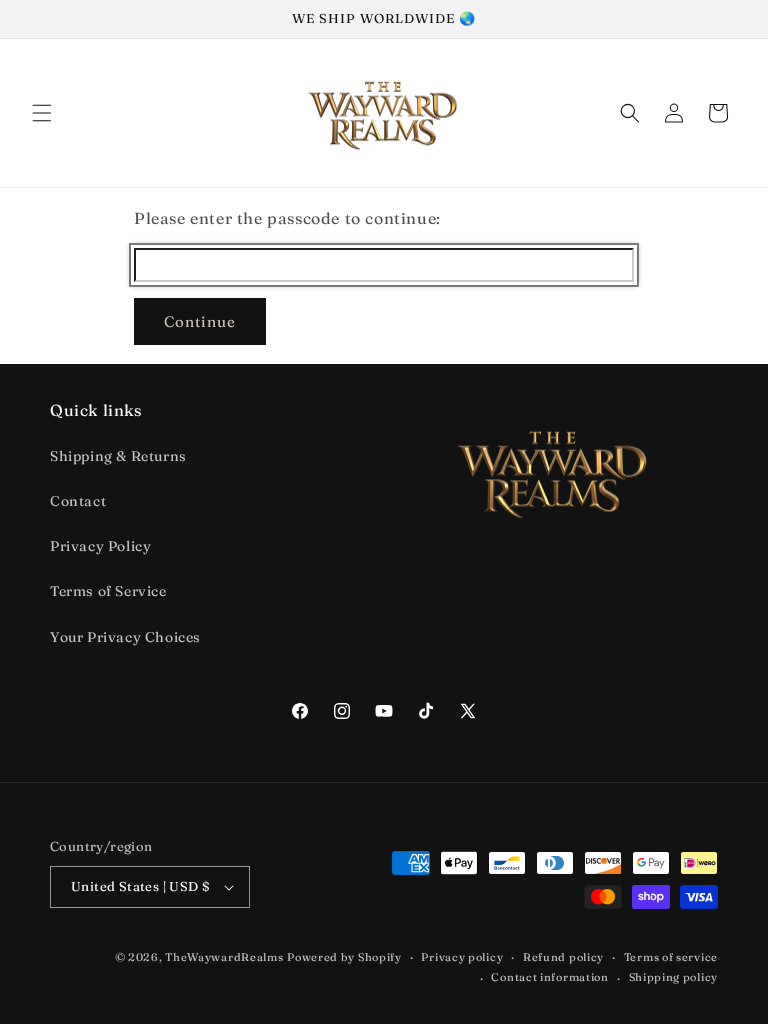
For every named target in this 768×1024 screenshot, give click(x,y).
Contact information (549, 977)
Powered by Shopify (344, 957)
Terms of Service (108, 591)
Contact (78, 501)
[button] (42, 113)
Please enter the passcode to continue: (287, 218)
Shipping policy (674, 977)
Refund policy (563, 957)
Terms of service (671, 957)
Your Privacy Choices (125, 637)
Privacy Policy (100, 546)
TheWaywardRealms (224, 957)
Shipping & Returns (118, 456)
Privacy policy (462, 957)
